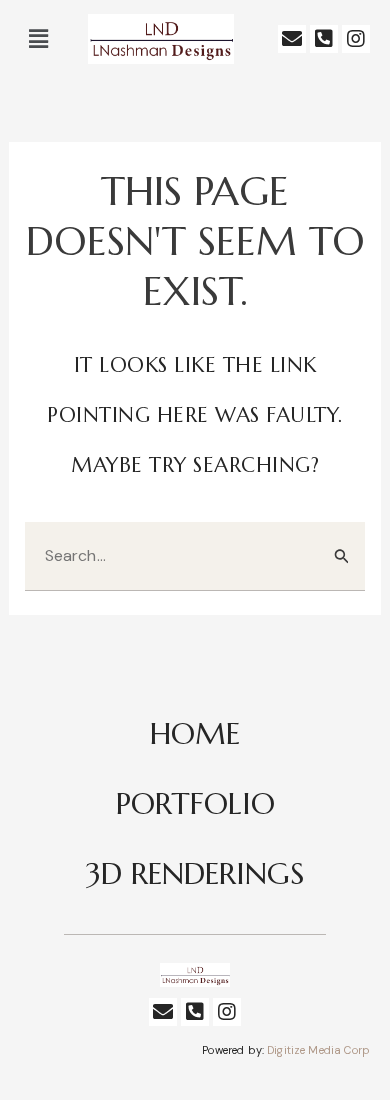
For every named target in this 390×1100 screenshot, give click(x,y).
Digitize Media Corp (318, 1050)
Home (195, 733)
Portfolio (195, 803)
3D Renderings (195, 873)
